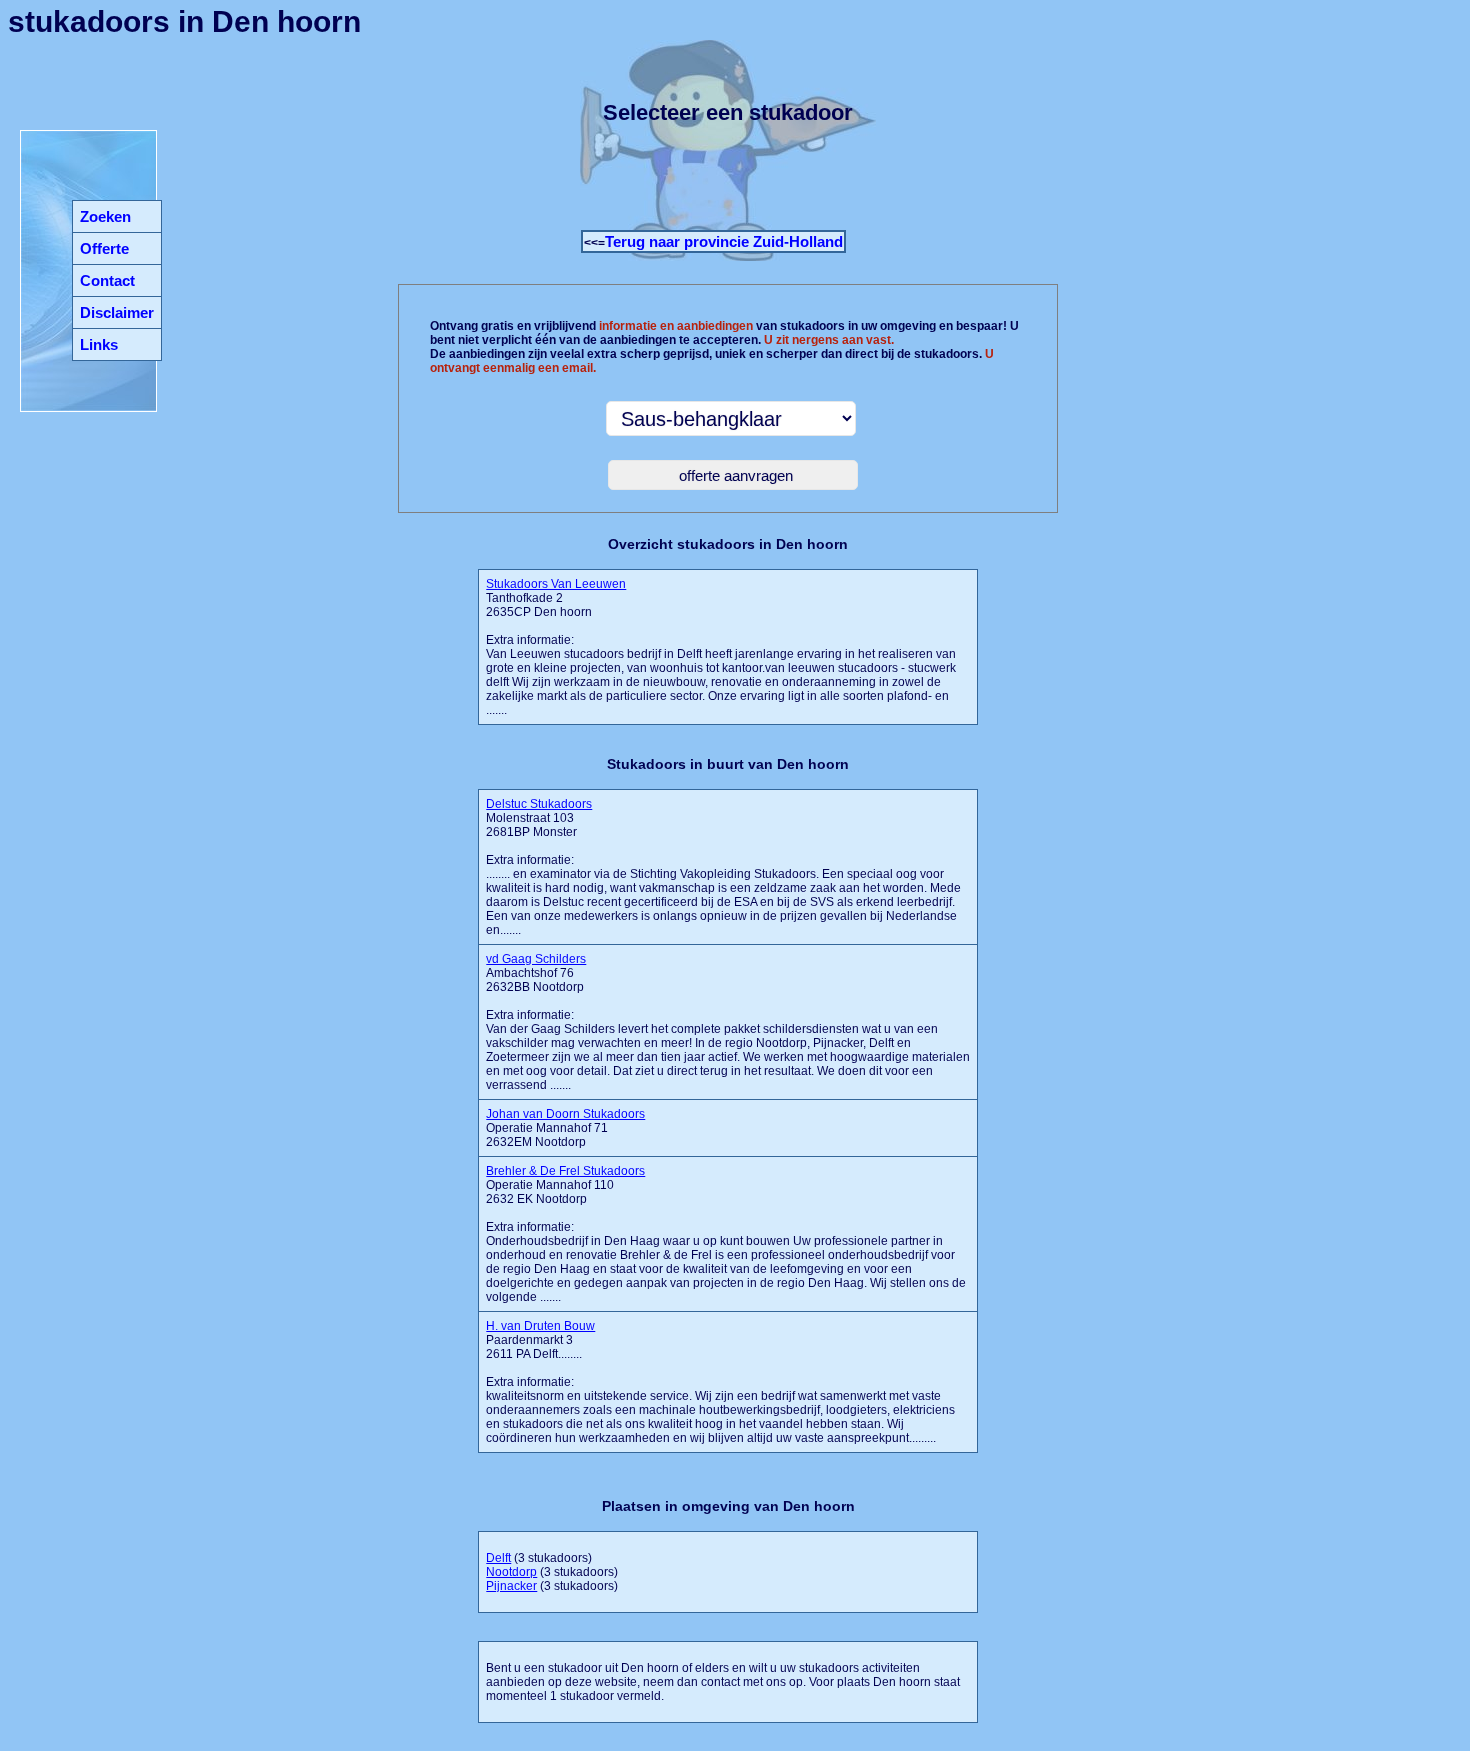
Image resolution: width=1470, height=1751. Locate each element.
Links (99, 344)
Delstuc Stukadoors (539, 804)
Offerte (104, 248)
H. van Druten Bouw (540, 1326)
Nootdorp (511, 1572)
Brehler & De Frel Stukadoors (565, 1171)
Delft (498, 1558)
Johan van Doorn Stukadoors (565, 1114)
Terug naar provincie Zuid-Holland (724, 241)
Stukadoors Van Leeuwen (556, 584)
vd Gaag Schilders (536, 959)
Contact (107, 280)
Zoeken (105, 216)
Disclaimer (117, 312)
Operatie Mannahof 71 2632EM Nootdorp (565, 1128)
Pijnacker (511, 1586)
